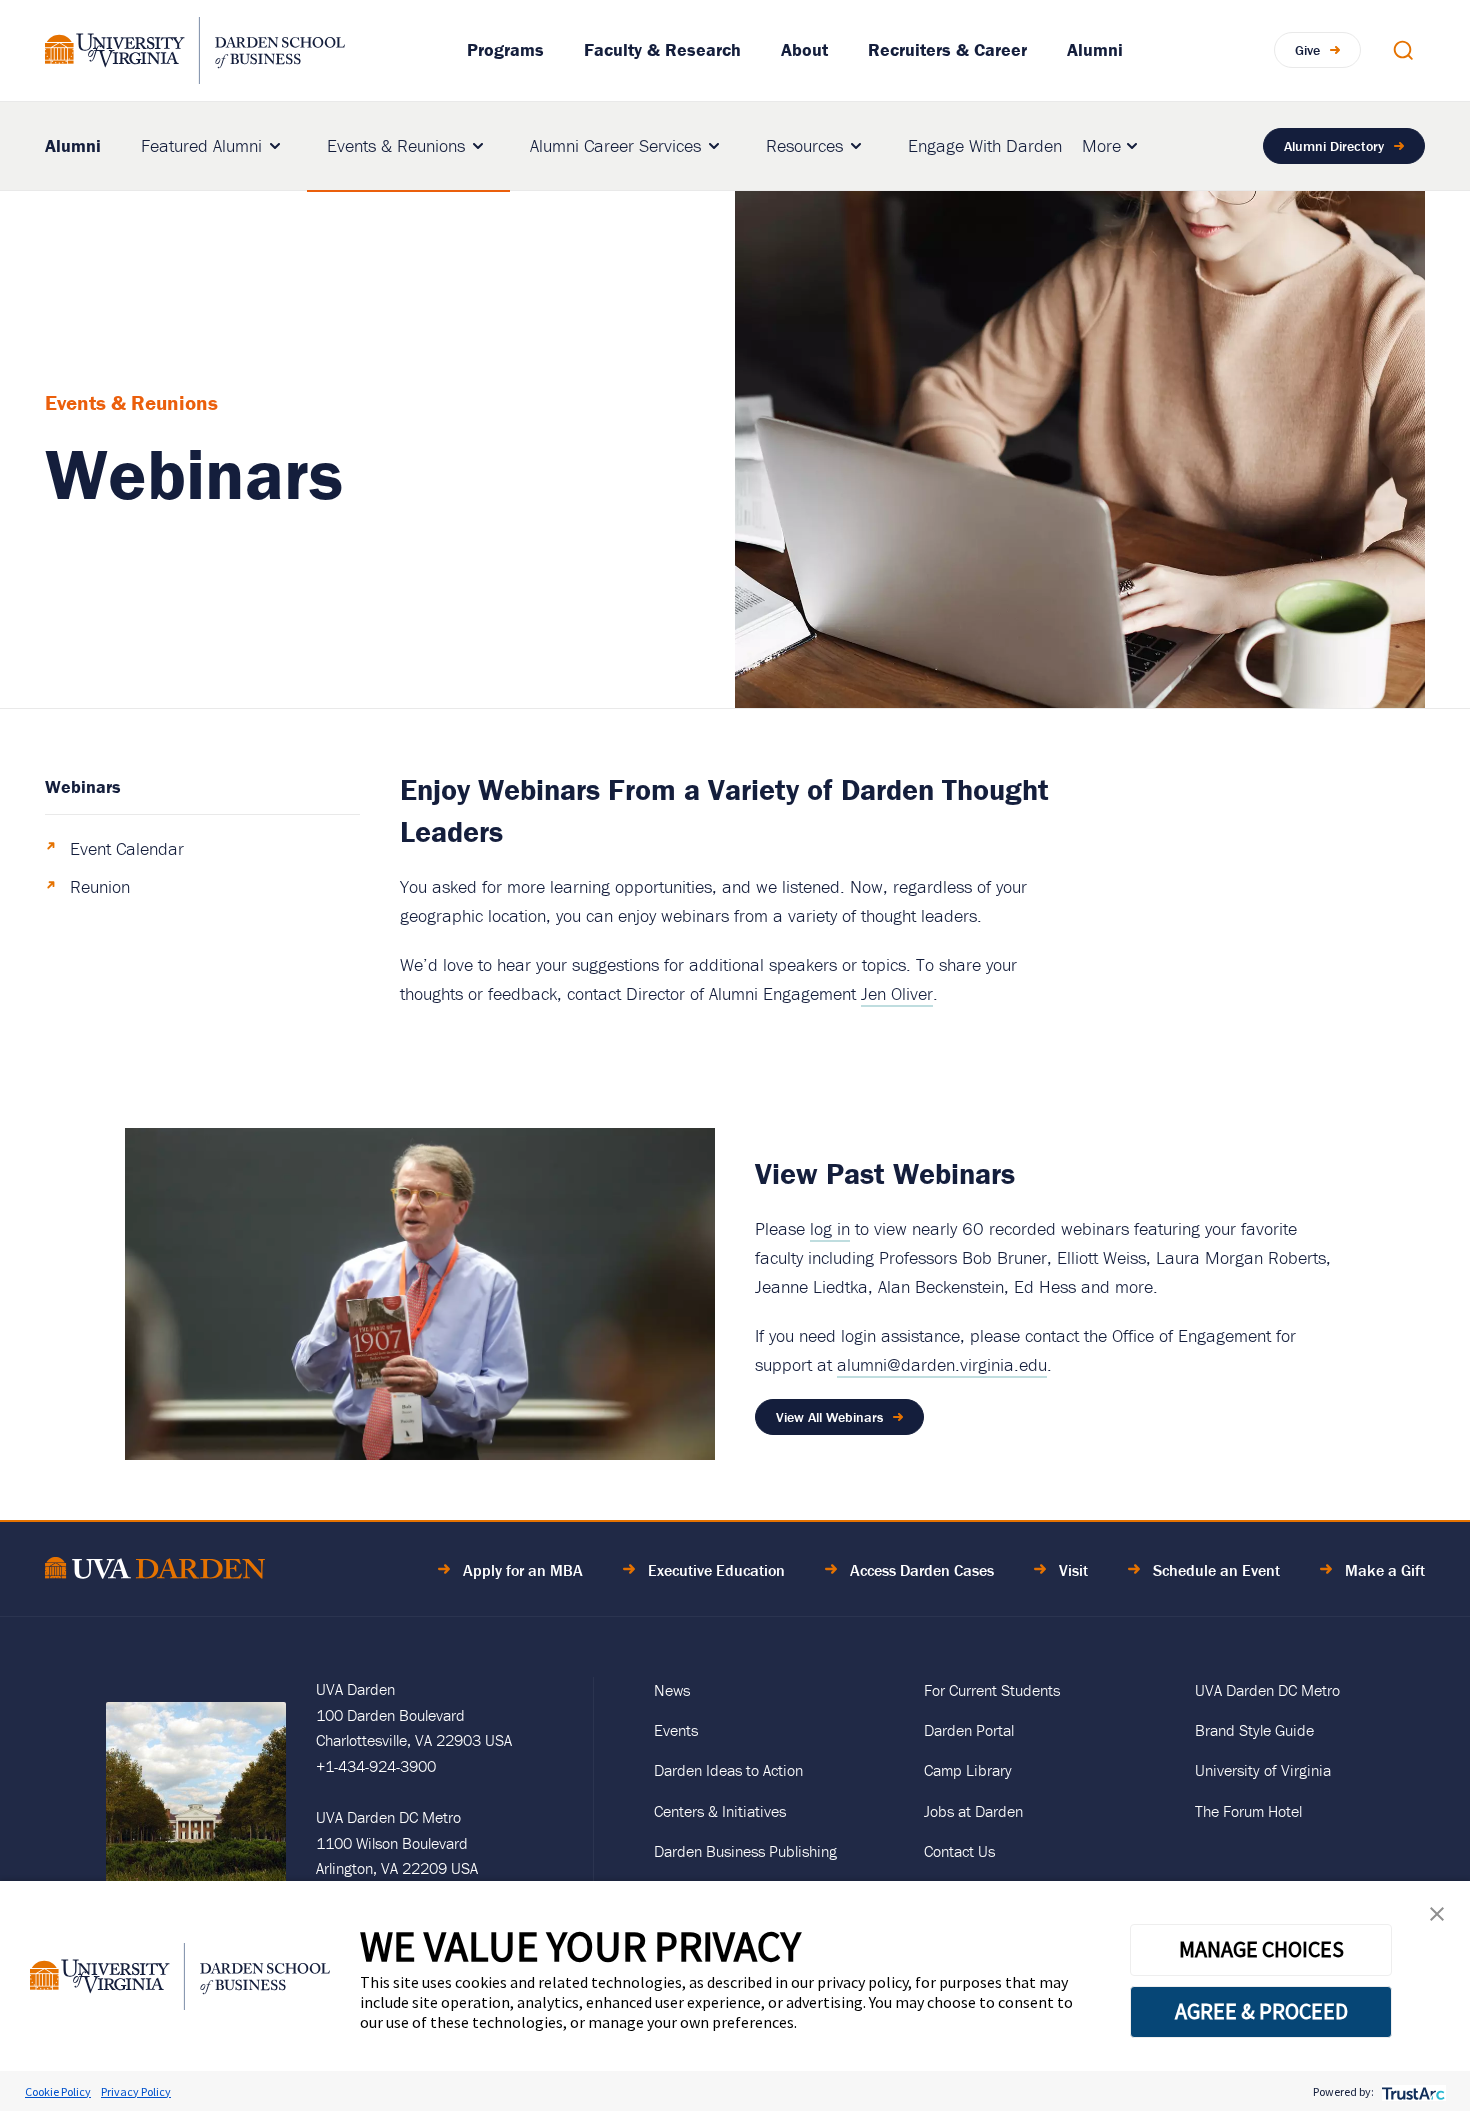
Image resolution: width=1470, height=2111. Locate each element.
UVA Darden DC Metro (1267, 1690)
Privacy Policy (136, 2091)
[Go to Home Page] (155, 1571)
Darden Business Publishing (745, 1851)
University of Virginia (1263, 1770)
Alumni (1095, 49)
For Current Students (992, 1690)
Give (1307, 50)
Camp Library (968, 1770)
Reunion (100, 886)
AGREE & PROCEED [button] (1261, 2011)
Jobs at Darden (973, 1811)
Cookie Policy (58, 2091)
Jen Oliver (897, 993)
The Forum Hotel (1248, 1811)
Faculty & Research (662, 49)
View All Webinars (829, 1417)
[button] (1437, 1918)
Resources (804, 145)
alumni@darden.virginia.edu (942, 1364)
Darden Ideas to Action (728, 1770)
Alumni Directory (1334, 146)
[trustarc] (1411, 2091)
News (672, 1690)
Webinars (83, 786)
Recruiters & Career (947, 49)
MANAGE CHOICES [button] (1261, 1949)
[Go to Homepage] (195, 50)
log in (830, 1228)
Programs (505, 49)
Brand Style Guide (1254, 1730)
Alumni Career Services (615, 145)
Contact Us (959, 1851)
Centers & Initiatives (720, 1811)
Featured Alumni (201, 145)
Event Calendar (127, 848)
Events (676, 1730)
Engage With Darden (985, 145)
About (804, 49)
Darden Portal (969, 1730)
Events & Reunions (396, 145)
